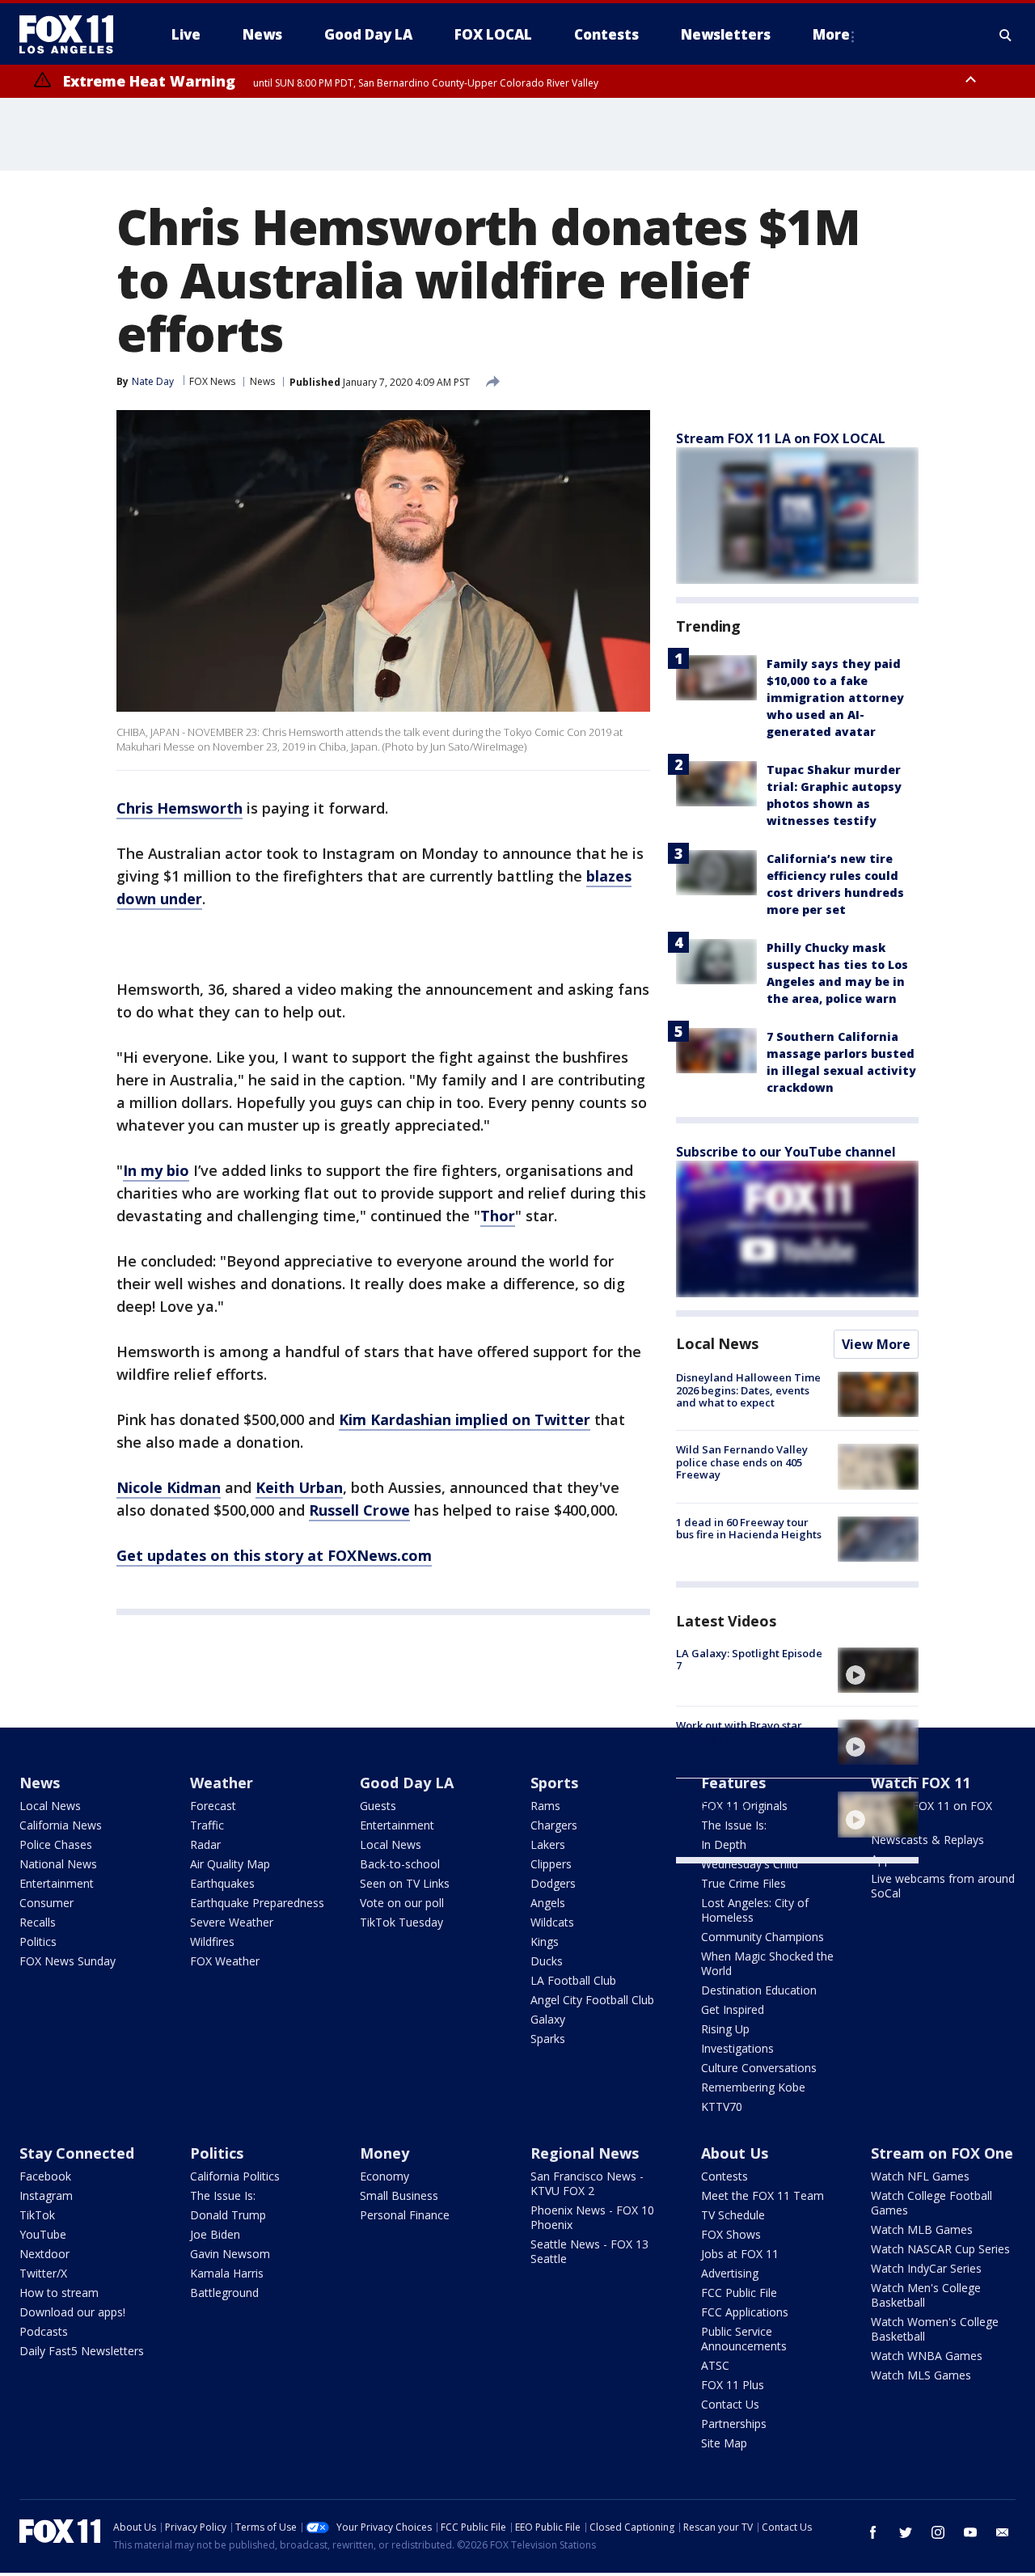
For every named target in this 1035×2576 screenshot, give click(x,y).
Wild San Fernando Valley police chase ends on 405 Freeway (742, 1462)
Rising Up (725, 2029)
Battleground (224, 2293)
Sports (554, 1783)
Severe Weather (232, 1922)
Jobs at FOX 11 (740, 2254)
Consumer (46, 1903)
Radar (205, 1844)
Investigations (737, 2048)
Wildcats (552, 1922)
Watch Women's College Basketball (935, 2329)
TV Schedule (733, 2215)
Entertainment (57, 1883)
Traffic (207, 1825)
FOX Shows (731, 2234)
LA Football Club (573, 1980)
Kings (545, 1942)
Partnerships (734, 2424)
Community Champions (763, 1937)
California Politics (235, 2176)
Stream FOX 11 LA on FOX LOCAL (781, 438)
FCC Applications (745, 2312)
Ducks (547, 1961)
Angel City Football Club (592, 2000)
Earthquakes (222, 1883)
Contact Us (730, 2404)
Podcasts (44, 2331)
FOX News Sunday (68, 1961)
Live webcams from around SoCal (943, 1886)
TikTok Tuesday (401, 1922)
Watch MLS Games (921, 2375)
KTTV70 (722, 2106)
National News (58, 1864)
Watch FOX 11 (921, 1783)
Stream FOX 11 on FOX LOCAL (931, 1813)
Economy (384, 2176)
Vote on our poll (402, 1903)
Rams (545, 1806)
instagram (938, 2532)
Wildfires (212, 1942)
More (831, 34)
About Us (735, 2153)
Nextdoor (44, 2254)
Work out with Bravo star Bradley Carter (739, 1732)
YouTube (43, 2234)
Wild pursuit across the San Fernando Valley (746, 1804)
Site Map (724, 2443)
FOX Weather (225, 1961)
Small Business (399, 2195)
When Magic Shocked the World (767, 1963)
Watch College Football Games (931, 2203)
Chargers (554, 1825)
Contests (724, 2176)
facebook (873, 2532)
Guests (378, 1806)
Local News (717, 1343)
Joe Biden (215, 2234)
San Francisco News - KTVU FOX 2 (587, 2183)
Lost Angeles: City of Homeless (755, 1910)
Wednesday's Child (750, 1864)
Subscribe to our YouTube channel (786, 1152)
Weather (222, 1783)
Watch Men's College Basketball (926, 2295)
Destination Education (759, 1990)
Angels (548, 1903)
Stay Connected (77, 2153)
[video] (878, 1670)
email (1003, 2532)
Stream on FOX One (942, 2153)
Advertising (730, 2273)
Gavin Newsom (230, 2254)
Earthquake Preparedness (257, 1903)
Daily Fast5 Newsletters (82, 2351)
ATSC (715, 2365)
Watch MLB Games (922, 2229)
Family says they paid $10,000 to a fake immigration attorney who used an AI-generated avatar (835, 698)
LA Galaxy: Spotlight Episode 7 (749, 1660)
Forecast (213, 1806)
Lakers (548, 1844)
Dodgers (553, 1883)
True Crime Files (744, 1883)
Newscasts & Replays (927, 1840)
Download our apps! (72, 2312)
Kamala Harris (227, 2273)
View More (876, 1344)
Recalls (38, 1922)
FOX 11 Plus (733, 2385)
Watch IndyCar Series (926, 2268)
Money (384, 2153)
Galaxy (548, 2019)
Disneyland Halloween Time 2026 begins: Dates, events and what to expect (748, 1390)
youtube (970, 2532)
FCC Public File (739, 2293)
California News (61, 1825)
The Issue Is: (223, 2195)
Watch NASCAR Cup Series (940, 2249)
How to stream (59, 2293)
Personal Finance (405, 2215)
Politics (38, 1942)
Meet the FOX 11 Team (763, 2195)
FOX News (212, 381)
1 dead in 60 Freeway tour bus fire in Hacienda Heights (749, 1529)
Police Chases (56, 1844)
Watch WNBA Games (927, 2356)
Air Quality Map (230, 1864)
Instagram (46, 2195)
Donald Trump (228, 2215)
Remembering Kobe (753, 2087)
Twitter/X (43, 2273)
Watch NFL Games (920, 2176)
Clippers (551, 1864)
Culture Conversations (759, 2068)
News (262, 381)
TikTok (37, 2215)
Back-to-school (400, 1864)
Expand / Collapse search (1006, 35)
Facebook (45, 2176)
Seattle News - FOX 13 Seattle (589, 2251)
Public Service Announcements (744, 2339)
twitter (906, 2532)
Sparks (548, 2039)
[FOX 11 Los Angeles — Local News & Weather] (73, 35)
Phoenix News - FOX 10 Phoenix (592, 2217)
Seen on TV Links (405, 1883)
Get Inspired (733, 2009)
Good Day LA (407, 1783)
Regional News (585, 2153)
